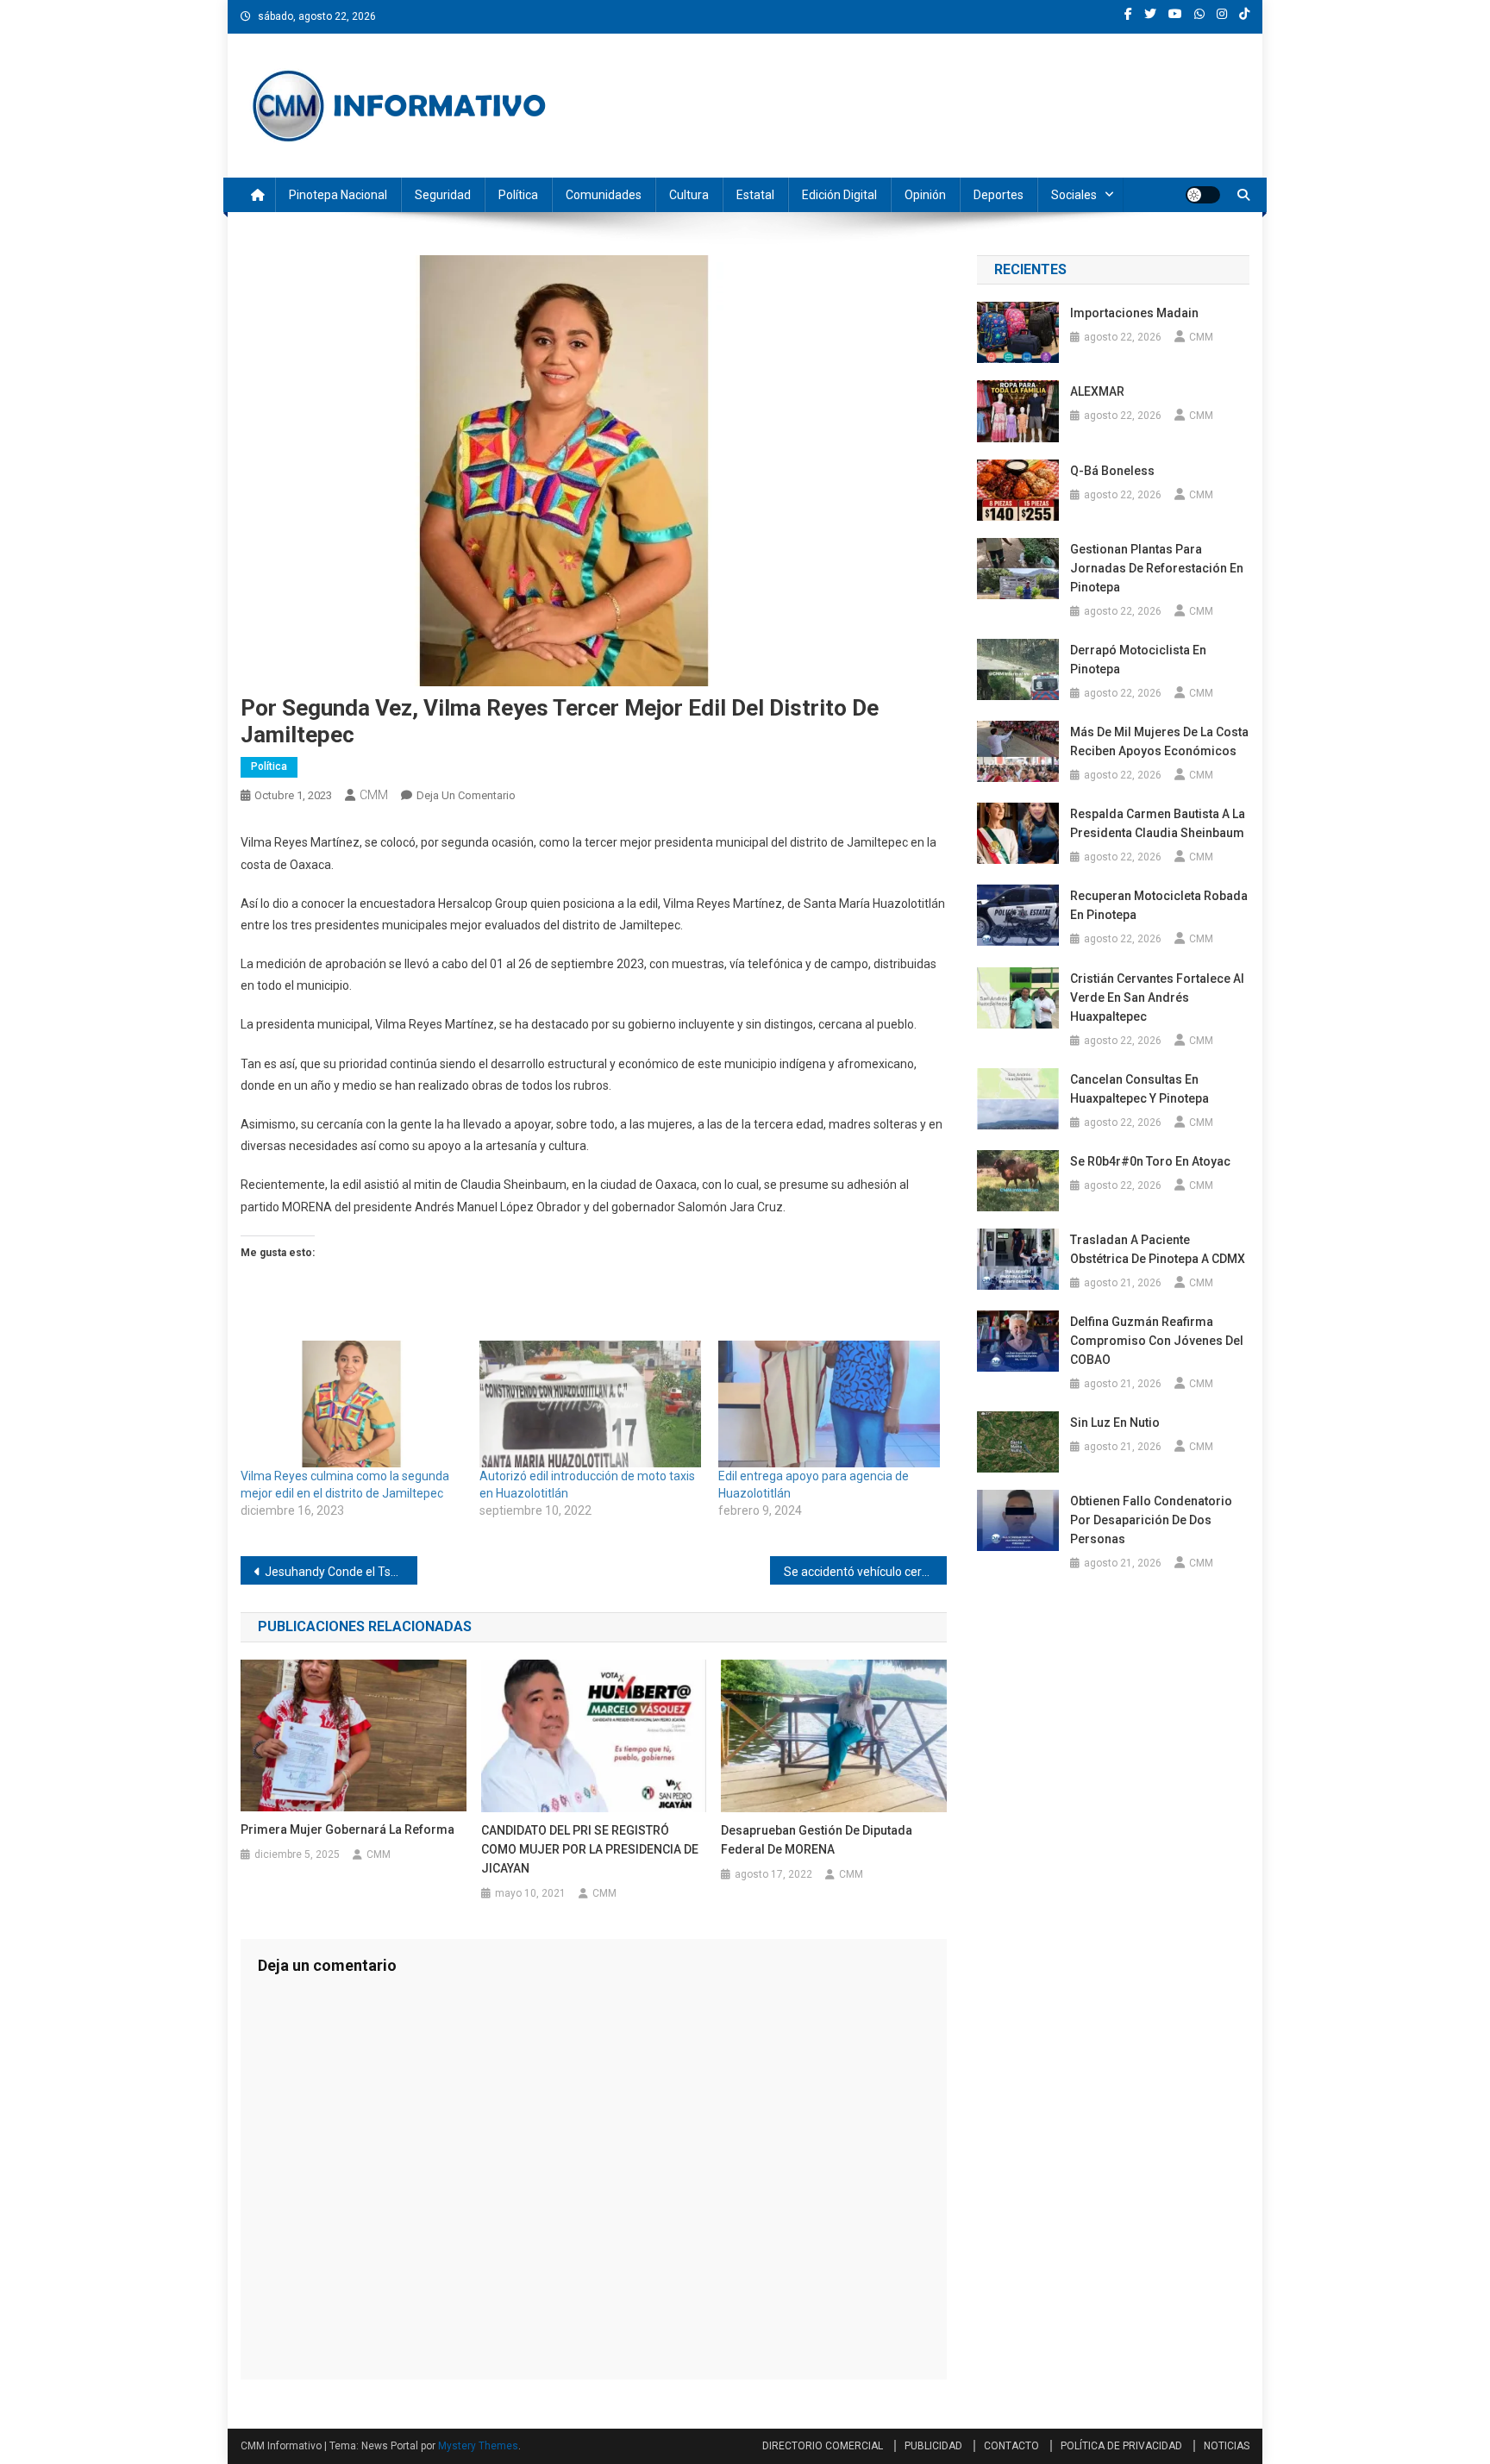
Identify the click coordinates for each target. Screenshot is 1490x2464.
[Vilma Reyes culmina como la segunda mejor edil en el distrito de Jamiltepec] (351, 1404)
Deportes (999, 195)
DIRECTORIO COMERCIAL (823, 2446)
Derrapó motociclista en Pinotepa (1138, 660)
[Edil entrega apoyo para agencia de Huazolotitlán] (829, 1404)
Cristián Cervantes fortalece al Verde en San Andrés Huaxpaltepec (1157, 997)
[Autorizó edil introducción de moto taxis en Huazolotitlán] (590, 1404)
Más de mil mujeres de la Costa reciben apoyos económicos (1159, 741)
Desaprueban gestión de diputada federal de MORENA (817, 1840)
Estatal (755, 195)
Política (518, 195)
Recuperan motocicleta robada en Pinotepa (1159, 905)
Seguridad (443, 195)
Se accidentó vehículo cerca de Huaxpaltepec (865, 1572)
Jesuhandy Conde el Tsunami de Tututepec (341, 1572)
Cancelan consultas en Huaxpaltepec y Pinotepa (1139, 1089)
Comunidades (604, 195)
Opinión (925, 195)
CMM (374, 795)
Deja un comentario (466, 795)
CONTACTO (1011, 2446)
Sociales (1074, 195)
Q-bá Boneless (1112, 471)
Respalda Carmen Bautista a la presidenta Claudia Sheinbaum (1158, 823)
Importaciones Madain (1134, 313)
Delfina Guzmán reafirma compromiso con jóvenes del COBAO (1157, 1341)
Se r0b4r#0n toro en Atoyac (1152, 1161)
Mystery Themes (478, 2446)
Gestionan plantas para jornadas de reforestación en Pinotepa (1157, 568)
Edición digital (839, 195)
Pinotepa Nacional (338, 195)
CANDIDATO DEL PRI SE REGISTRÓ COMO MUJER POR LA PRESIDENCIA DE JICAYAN (590, 1849)
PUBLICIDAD (933, 2446)
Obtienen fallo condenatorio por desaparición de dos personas (1151, 1520)
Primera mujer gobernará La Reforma (347, 1829)
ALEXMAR (1097, 391)
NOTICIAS (1227, 2446)
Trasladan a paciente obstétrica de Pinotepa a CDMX (1158, 1249)
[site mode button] (1203, 195)
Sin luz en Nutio (1115, 1423)
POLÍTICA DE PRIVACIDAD (1121, 2446)
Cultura (689, 195)
